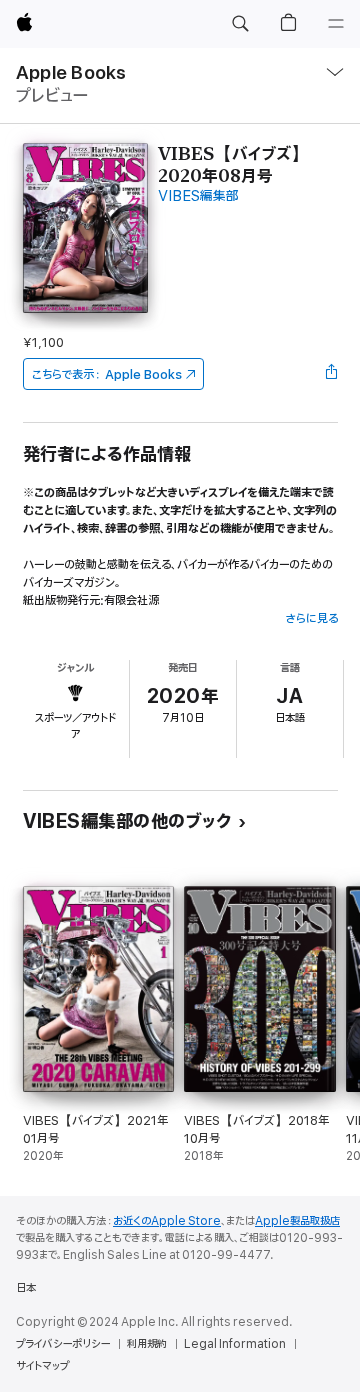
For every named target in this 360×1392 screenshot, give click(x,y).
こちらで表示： (107, 374)
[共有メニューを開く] (331, 374)
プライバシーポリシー (63, 1344)
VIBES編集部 (198, 196)
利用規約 (147, 1344)
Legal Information (235, 1344)
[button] (240, 24)
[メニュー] (336, 24)
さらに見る (311, 618)
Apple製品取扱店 (297, 1221)
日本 (26, 1288)
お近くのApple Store (167, 1221)
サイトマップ (42, 1366)
